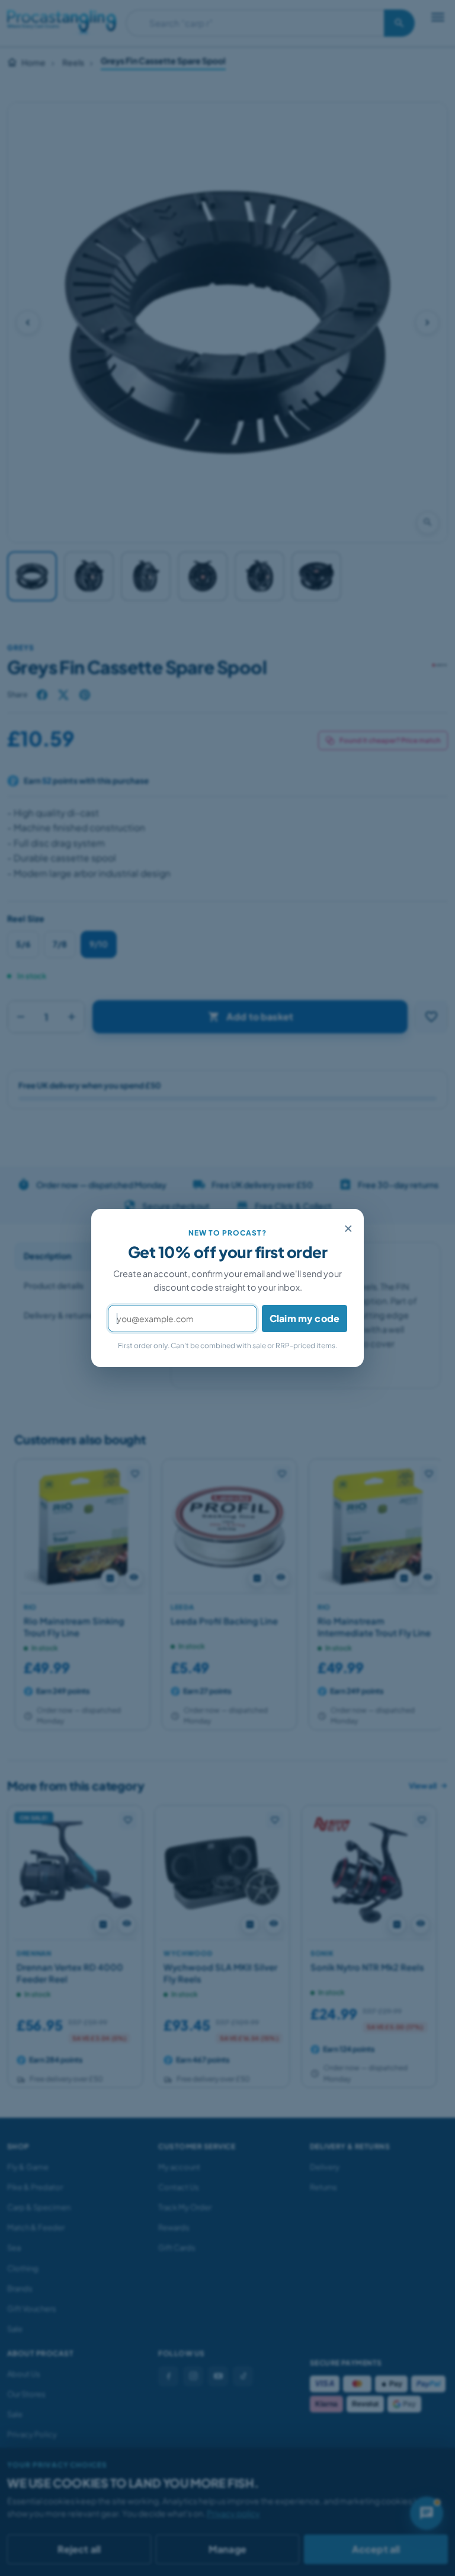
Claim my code (305, 1318)
